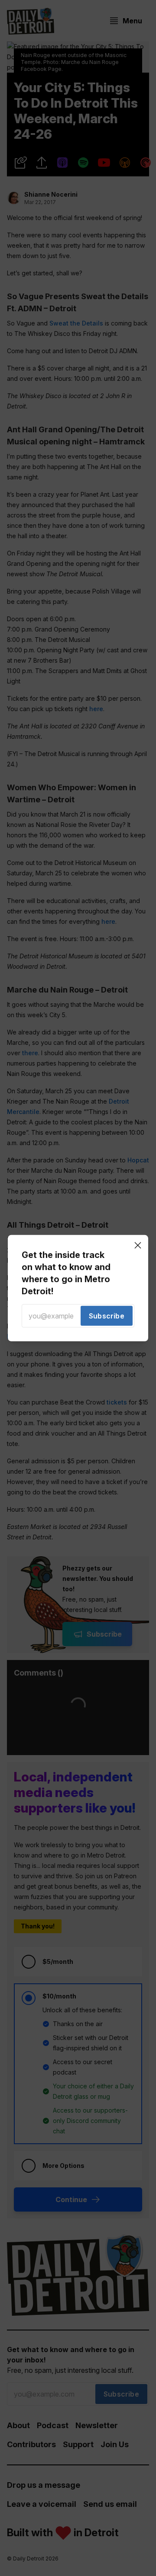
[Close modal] (138, 1245)
